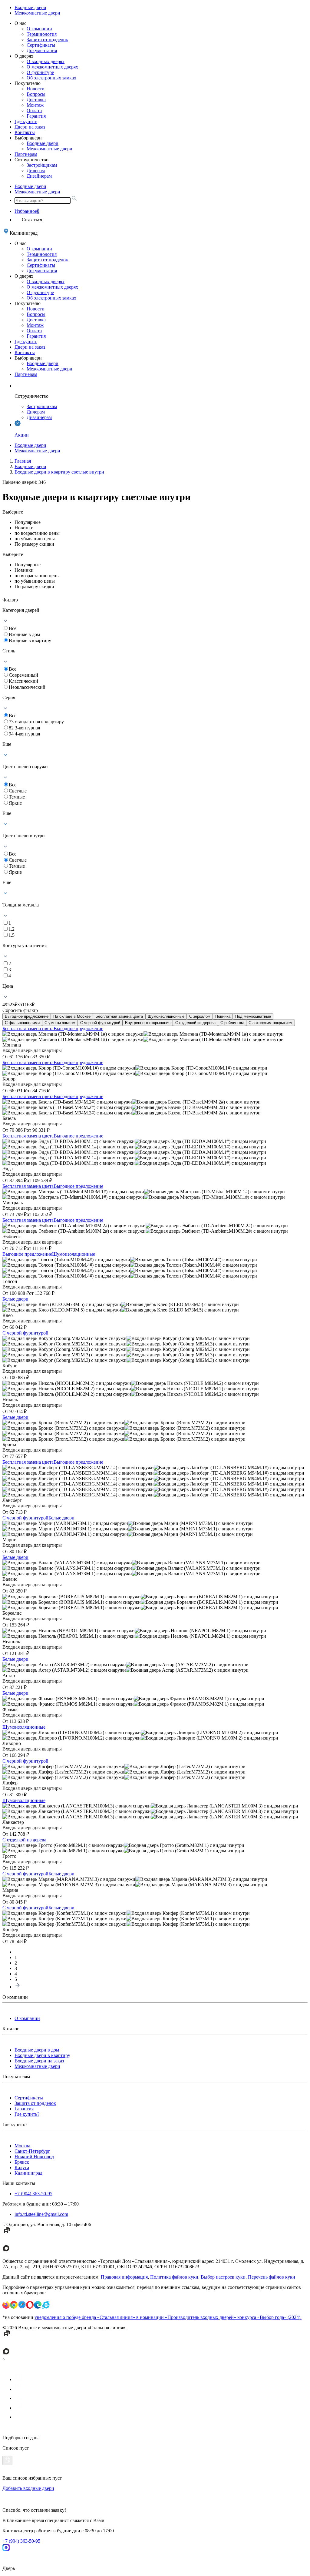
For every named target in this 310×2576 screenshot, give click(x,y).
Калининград (28, 2173)
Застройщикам (42, 165)
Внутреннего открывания (148, 1023)
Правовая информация (124, 2277)
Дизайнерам (39, 176)
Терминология (42, 34)
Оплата (34, 111)
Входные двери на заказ (39, 2061)
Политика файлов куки (174, 2277)
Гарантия (36, 116)
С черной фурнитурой (100, 1023)
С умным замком (60, 1023)
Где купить (26, 121)
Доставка (36, 100)
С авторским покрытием (270, 1023)
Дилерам (36, 171)
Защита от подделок (47, 40)
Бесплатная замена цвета (119, 1016)
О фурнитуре (40, 72)
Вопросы (36, 94)
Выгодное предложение (27, 1016)
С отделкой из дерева (195, 1023)
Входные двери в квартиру (42, 2055)
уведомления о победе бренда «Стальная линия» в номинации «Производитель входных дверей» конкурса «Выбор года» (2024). (168, 2317)
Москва (22, 2146)
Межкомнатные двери (37, 13)
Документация (42, 50)
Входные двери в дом (37, 2050)
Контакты (25, 132)
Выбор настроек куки (223, 2277)
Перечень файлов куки (272, 2277)
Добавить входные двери (28, 2488)
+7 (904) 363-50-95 (33, 2194)
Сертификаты (41, 45)
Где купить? (27, 2114)
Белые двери (15, 1299)
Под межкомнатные (253, 1016)
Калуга (22, 2167)
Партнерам (26, 154)
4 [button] (16, 1974)
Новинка (223, 1016)
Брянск (22, 2162)
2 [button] (16, 1963)
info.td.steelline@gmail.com (41, 2214)
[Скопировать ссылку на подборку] (7, 2460)
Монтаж (35, 105)
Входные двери (30, 7)
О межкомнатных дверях (52, 67)
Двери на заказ (30, 127)
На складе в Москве (72, 1016)
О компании (39, 29)
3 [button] (16, 1968)
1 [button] (16, 1957)
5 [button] (16, 1979)
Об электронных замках (51, 78)
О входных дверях (46, 61)
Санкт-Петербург (32, 2151)
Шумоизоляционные (166, 1016)
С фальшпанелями (22, 1023)
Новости (36, 89)
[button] (18, 1987)
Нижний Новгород (34, 2157)
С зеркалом (200, 1016)
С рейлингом (232, 1023)
